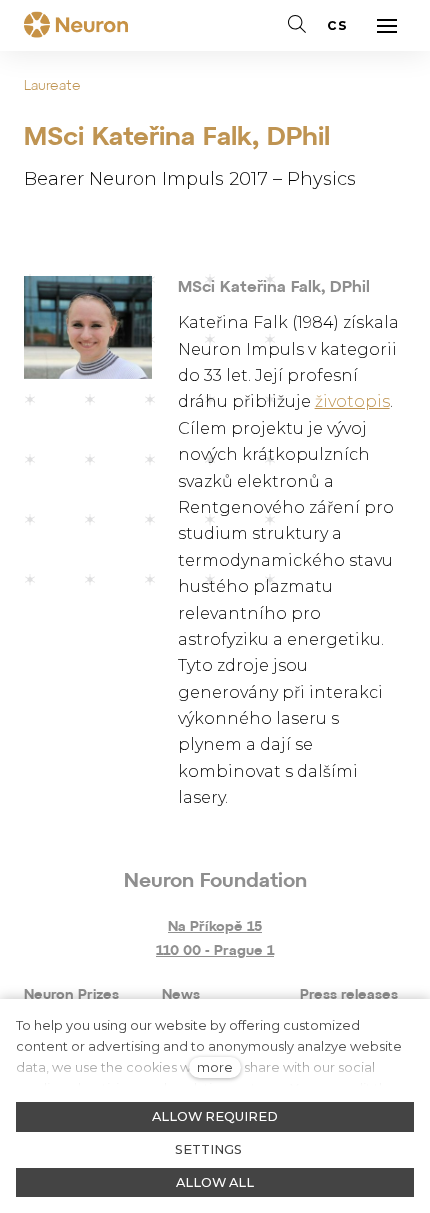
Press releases (349, 995)
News (181, 995)
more (215, 1067)
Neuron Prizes (71, 995)
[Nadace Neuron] (76, 26)
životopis (352, 401)
